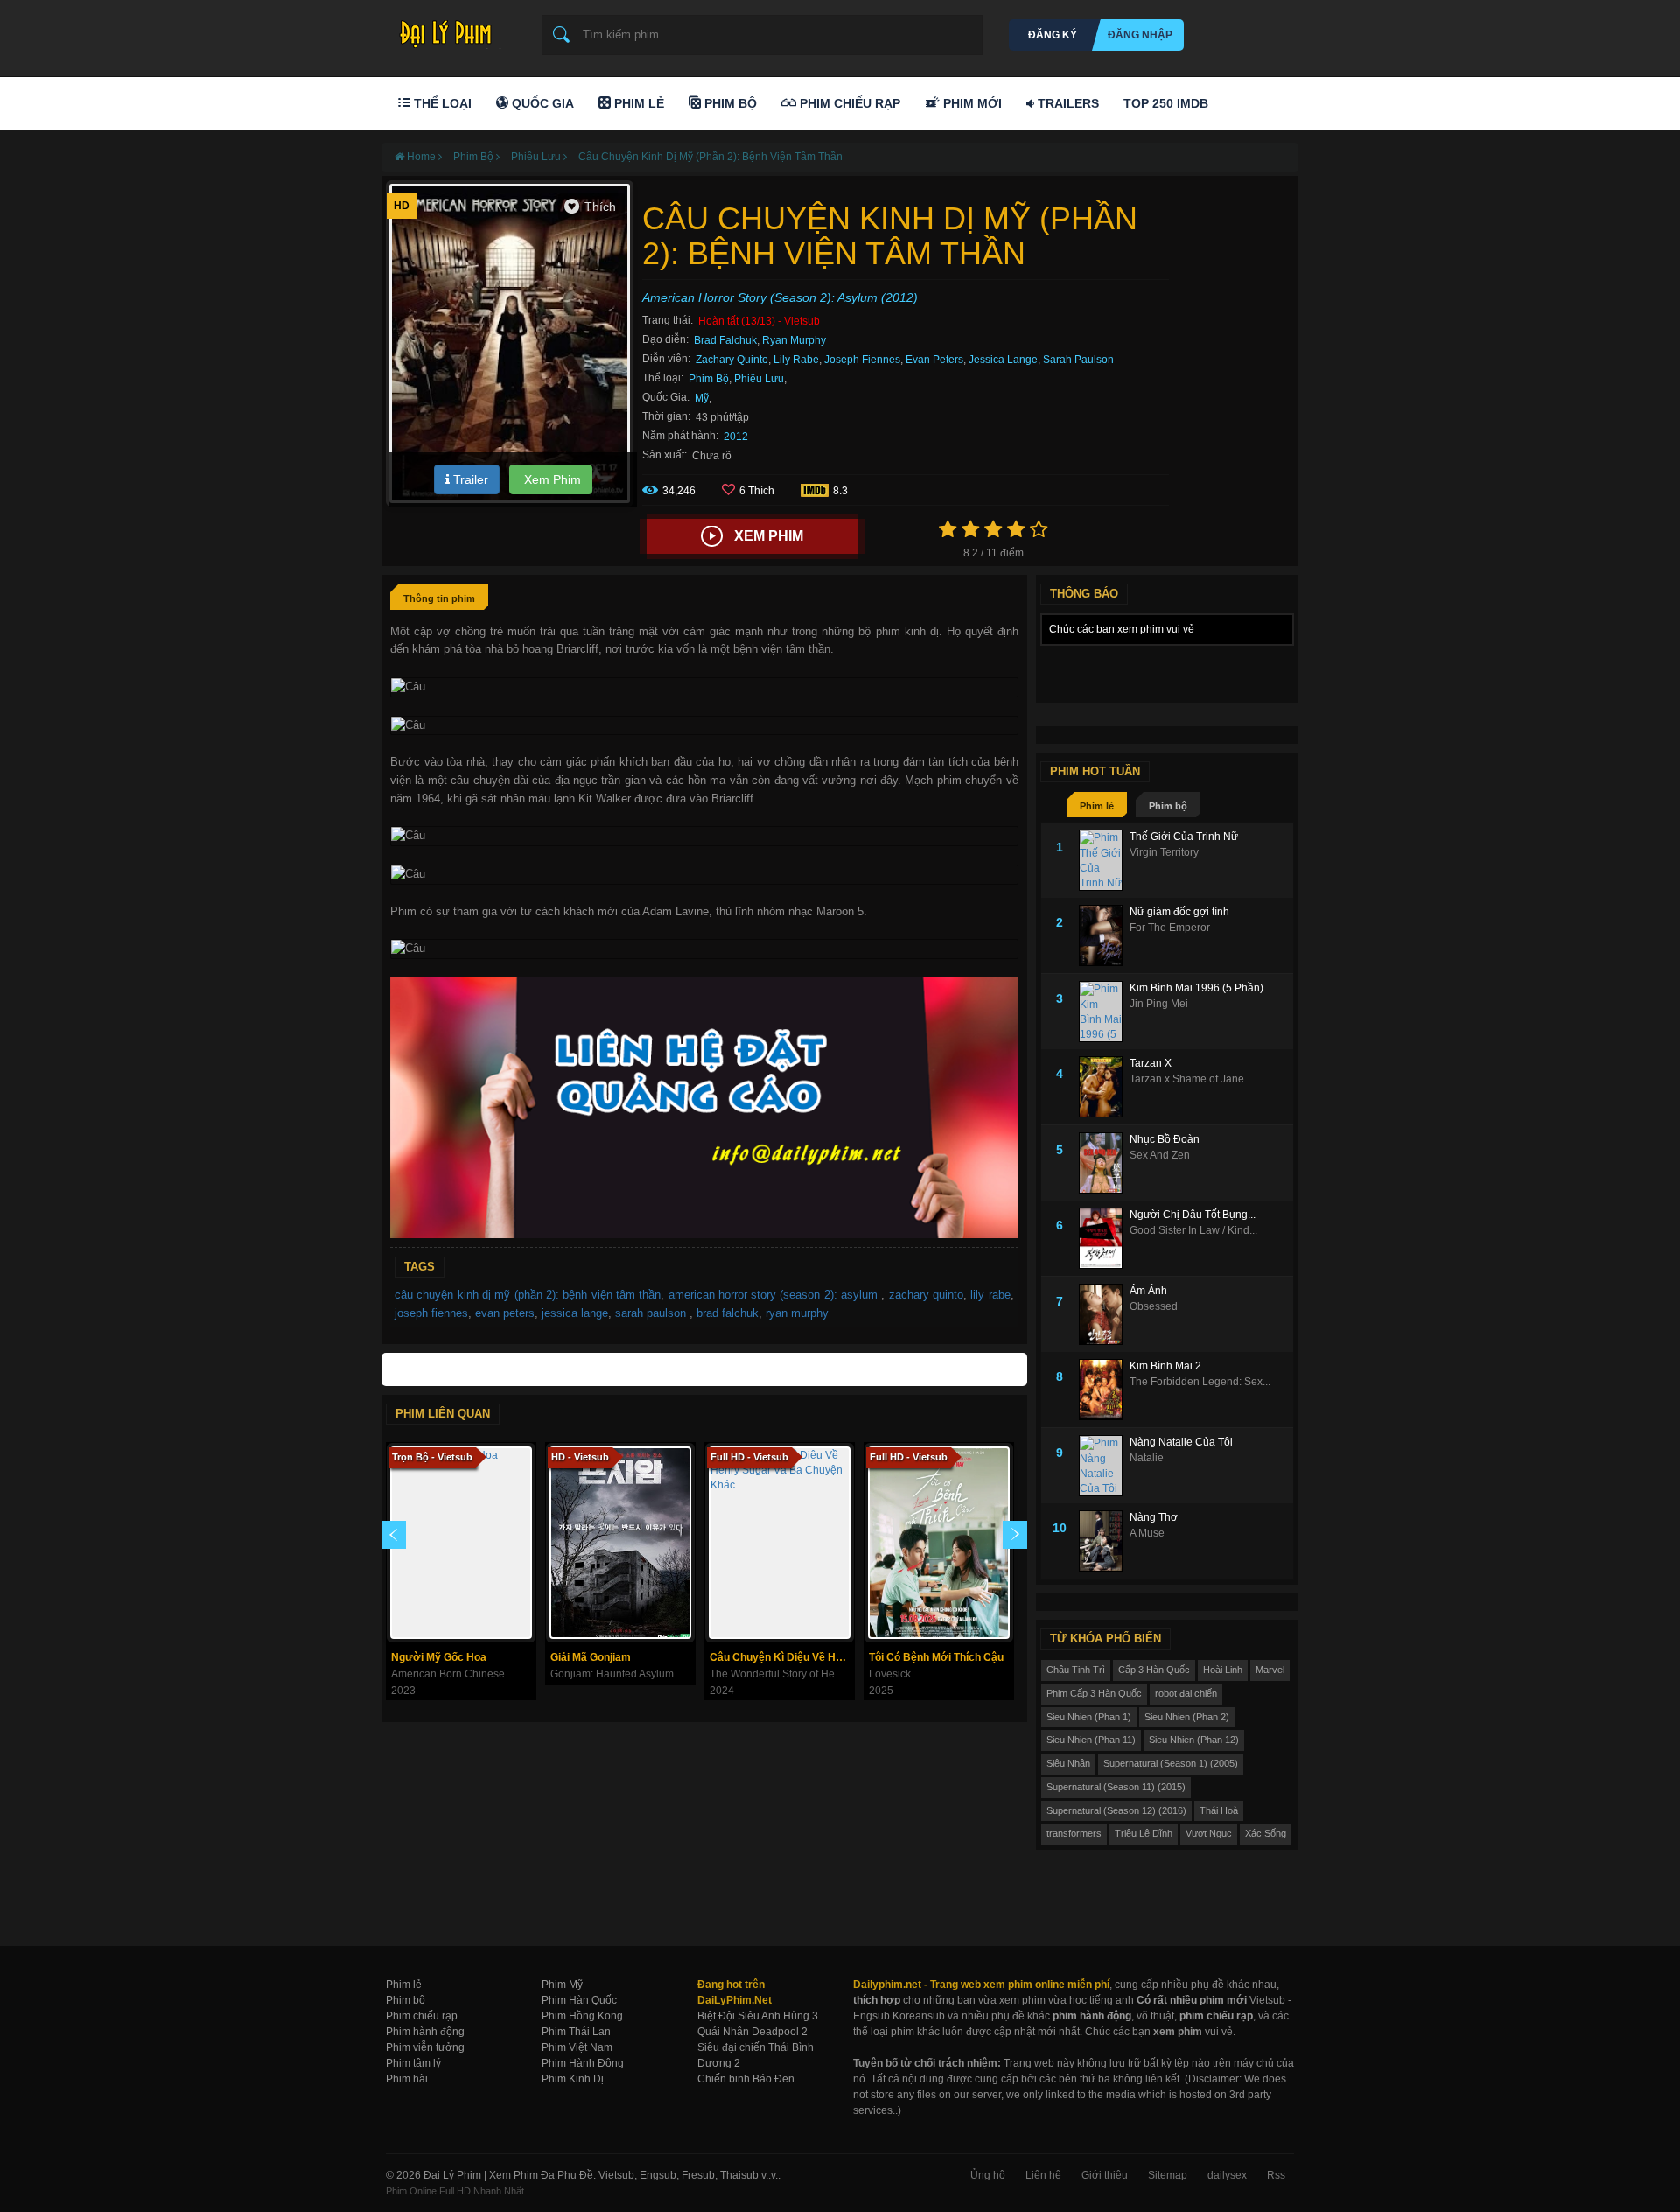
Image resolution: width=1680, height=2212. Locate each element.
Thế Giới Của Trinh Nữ (1184, 836)
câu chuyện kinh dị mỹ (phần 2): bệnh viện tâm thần (528, 1295)
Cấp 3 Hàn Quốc (1154, 1669)
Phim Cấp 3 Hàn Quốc (1094, 1693)
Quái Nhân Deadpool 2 (752, 2032)
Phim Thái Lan (576, 2032)
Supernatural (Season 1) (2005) (1171, 1763)
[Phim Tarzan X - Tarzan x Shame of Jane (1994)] (1104, 1087)
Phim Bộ (729, 103)
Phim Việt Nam (577, 2047)
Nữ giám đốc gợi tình (1179, 912)
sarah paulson (652, 1313)
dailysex (1227, 2175)
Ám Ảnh (1148, 1291)
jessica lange (575, 1313)
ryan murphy (797, 1313)
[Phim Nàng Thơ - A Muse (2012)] (1104, 1541)
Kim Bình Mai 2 (1165, 1366)
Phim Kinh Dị (573, 2079)
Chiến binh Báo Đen (746, 2079)
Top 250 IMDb (1166, 103)
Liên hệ (1043, 2175)
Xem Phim (551, 479)
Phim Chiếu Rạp (848, 103)
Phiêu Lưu (759, 379)
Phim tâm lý (413, 2063)
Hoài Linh (1223, 1669)
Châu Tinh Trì (1076, 1669)
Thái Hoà (1219, 1810)
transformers (1074, 1833)
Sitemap (1168, 2175)
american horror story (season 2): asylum (775, 1295)
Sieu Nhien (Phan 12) (1194, 1739)
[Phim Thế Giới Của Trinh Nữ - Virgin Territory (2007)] (1104, 860)
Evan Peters (934, 360)
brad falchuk (728, 1313)
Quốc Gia (541, 103)
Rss (1276, 2175)
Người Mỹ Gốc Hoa (439, 1657)
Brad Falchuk (725, 340)
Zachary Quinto (732, 360)
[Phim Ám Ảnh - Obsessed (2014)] (1104, 1314)
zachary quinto (926, 1295)
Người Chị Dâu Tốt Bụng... (1193, 1214)
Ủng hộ (988, 2175)
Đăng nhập (1140, 35)
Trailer (469, 479)
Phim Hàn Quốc (579, 2000)
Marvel (1270, 1669)
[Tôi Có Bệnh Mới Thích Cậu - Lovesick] (939, 1543)
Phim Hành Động (583, 2063)
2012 (736, 437)
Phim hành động (425, 2032)
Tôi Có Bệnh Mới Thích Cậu (936, 1657)
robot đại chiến (1186, 1693)
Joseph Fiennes (862, 360)
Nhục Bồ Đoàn (1165, 1139)
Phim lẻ (1097, 806)
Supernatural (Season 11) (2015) (1116, 1787)
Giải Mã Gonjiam (591, 1657)
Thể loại (441, 103)
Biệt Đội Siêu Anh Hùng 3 (758, 2016)
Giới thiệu (1105, 2175)
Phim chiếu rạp (422, 2016)
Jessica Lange (1003, 360)
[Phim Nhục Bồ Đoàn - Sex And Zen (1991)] (1104, 1163)
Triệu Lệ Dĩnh (1144, 1833)
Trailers (1067, 103)
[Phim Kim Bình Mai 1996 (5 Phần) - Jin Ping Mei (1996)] (1104, 1011)
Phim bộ (1168, 806)
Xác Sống (1266, 1833)
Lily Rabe (796, 360)
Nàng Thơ (1154, 1517)
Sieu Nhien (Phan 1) (1089, 1717)
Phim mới (971, 103)
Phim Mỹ (562, 1984)
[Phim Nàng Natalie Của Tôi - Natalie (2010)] (1104, 1466)
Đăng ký (1053, 35)
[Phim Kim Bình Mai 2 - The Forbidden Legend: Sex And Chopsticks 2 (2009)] (1104, 1389)
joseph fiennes (431, 1313)
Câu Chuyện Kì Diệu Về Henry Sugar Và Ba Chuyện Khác (782, 1657)
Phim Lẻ (637, 103)
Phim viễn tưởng (425, 2047)
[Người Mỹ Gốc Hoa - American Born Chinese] (461, 1543)
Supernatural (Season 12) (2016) (1116, 1810)
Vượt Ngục (1209, 1833)
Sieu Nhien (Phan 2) (1187, 1717)
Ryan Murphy (794, 340)
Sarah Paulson (1078, 360)
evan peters (505, 1313)
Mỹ (702, 398)
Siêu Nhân (1068, 1763)
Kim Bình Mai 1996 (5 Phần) (1197, 988)
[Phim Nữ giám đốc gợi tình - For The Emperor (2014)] (1104, 935)
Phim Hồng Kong (582, 2016)
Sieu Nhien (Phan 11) (1091, 1739)
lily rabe (990, 1295)
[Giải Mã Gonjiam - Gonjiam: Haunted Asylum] (620, 1543)
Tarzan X (1151, 1063)
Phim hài (407, 2079)
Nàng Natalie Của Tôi (1181, 1442)
